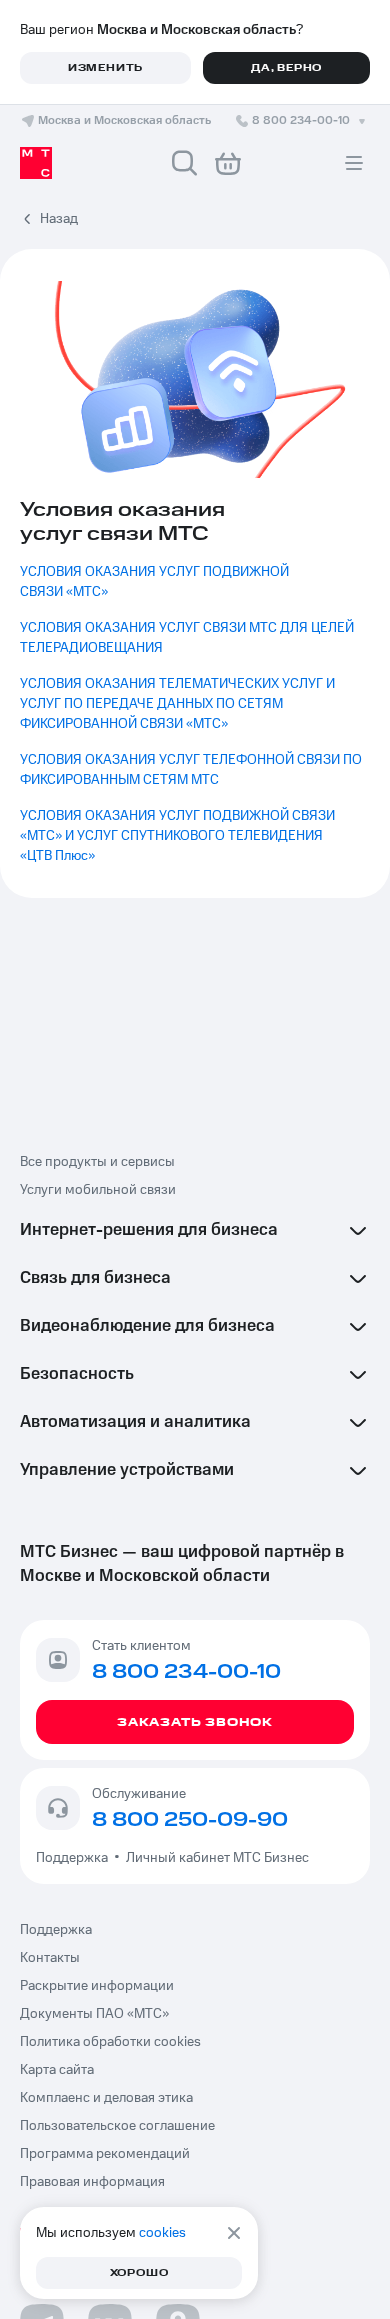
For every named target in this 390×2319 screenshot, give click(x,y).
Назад (59, 219)
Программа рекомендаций (105, 2154)
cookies (162, 2233)
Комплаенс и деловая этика (106, 2098)
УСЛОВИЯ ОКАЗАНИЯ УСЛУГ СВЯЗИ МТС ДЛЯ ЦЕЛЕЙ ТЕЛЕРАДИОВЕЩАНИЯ (188, 638)
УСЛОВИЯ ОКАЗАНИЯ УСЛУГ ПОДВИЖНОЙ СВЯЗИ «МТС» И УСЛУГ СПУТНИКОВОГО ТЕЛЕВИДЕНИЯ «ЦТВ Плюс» (179, 836)
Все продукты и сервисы (97, 1162)
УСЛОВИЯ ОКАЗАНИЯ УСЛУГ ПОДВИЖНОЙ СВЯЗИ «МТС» (156, 582)
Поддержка (75, 1858)
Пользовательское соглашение (117, 2126)
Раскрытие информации (97, 1986)
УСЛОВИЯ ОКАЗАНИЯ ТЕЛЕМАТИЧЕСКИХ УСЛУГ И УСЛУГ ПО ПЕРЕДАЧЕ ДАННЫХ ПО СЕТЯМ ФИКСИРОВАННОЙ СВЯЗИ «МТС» (179, 704)
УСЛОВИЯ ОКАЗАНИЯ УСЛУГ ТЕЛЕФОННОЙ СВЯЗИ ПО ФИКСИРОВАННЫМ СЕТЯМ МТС (192, 770)
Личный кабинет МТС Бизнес (217, 1858)
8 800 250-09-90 (190, 1820)
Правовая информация (92, 2182)
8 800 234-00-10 (301, 120)
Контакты (50, 1958)
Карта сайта (57, 2070)
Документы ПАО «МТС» (94, 2014)
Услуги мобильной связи (98, 1190)
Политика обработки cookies (110, 2042)
